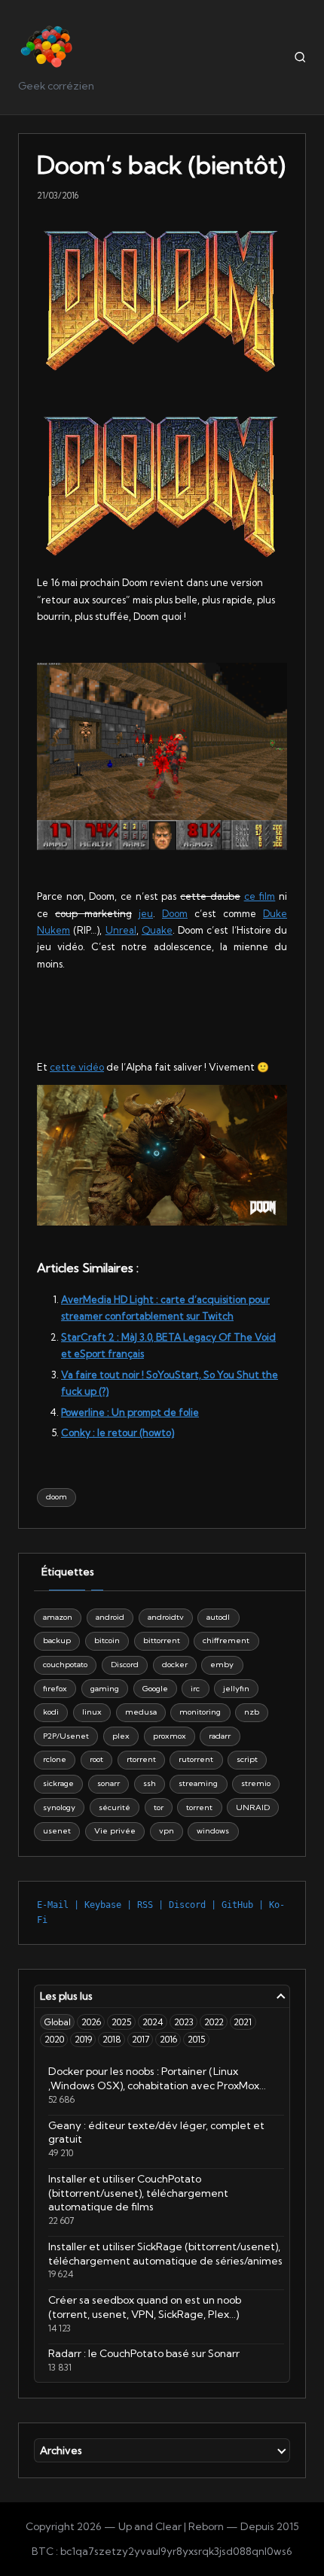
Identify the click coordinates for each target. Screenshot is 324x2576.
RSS (145, 1905)
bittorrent (162, 1640)
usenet (57, 1831)
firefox (55, 1689)
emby (222, 1665)
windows (213, 1831)
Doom (175, 913)
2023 (184, 2022)
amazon (58, 1617)
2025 (122, 2022)
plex (121, 1736)
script (247, 1759)
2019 (83, 2039)
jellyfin (236, 1689)
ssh (150, 1783)
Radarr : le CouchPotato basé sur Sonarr (144, 2353)
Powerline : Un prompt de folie (130, 1412)
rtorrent (141, 1759)
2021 (243, 2022)
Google (155, 1689)
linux (92, 1712)
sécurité (115, 1807)
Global (58, 2022)
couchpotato (65, 1665)
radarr (220, 1736)
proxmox (170, 1736)
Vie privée (115, 1831)
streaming (198, 1783)
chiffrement (226, 1640)
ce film (260, 896)
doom (57, 1497)
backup (57, 1640)
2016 (168, 2039)
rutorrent (196, 1759)
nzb (252, 1712)
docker (175, 1665)
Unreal (121, 930)
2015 (197, 2039)
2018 (112, 2039)
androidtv (166, 1617)
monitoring (200, 1712)
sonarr (109, 1783)
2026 (91, 2022)
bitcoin (107, 1640)
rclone (55, 1759)
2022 (214, 2022)
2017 (141, 2039)
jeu (146, 913)
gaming (105, 1689)
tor (159, 1807)
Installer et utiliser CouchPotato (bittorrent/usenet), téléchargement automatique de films (138, 2193)
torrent (199, 1807)
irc (195, 1689)
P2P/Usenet (66, 1736)
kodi (51, 1712)
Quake (157, 930)
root (96, 1759)
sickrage (58, 1783)
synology (59, 1807)
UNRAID (253, 1807)
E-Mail (53, 1905)
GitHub (237, 1905)
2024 (153, 2022)
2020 (54, 2039)
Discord (125, 1665)
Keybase (103, 1905)
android (110, 1617)
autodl (218, 1617)
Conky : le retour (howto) (118, 1432)
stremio (256, 1783)
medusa (141, 1712)
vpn (167, 1831)
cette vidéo (77, 1067)
